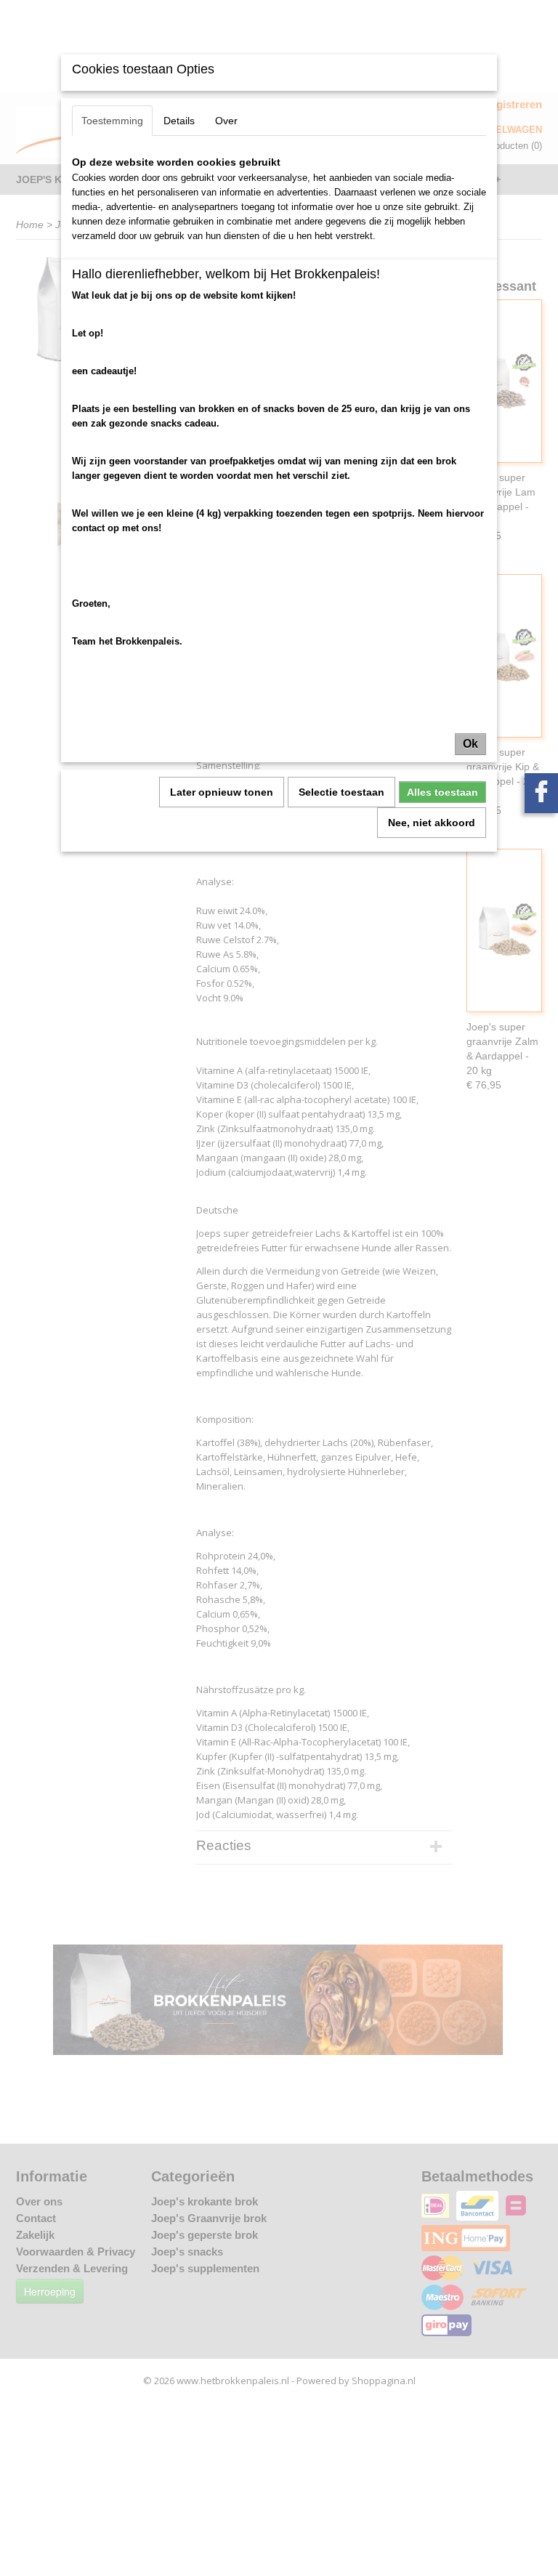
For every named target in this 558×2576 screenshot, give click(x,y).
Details (179, 121)
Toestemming (112, 121)
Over (226, 121)
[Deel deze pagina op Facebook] (541, 793)
